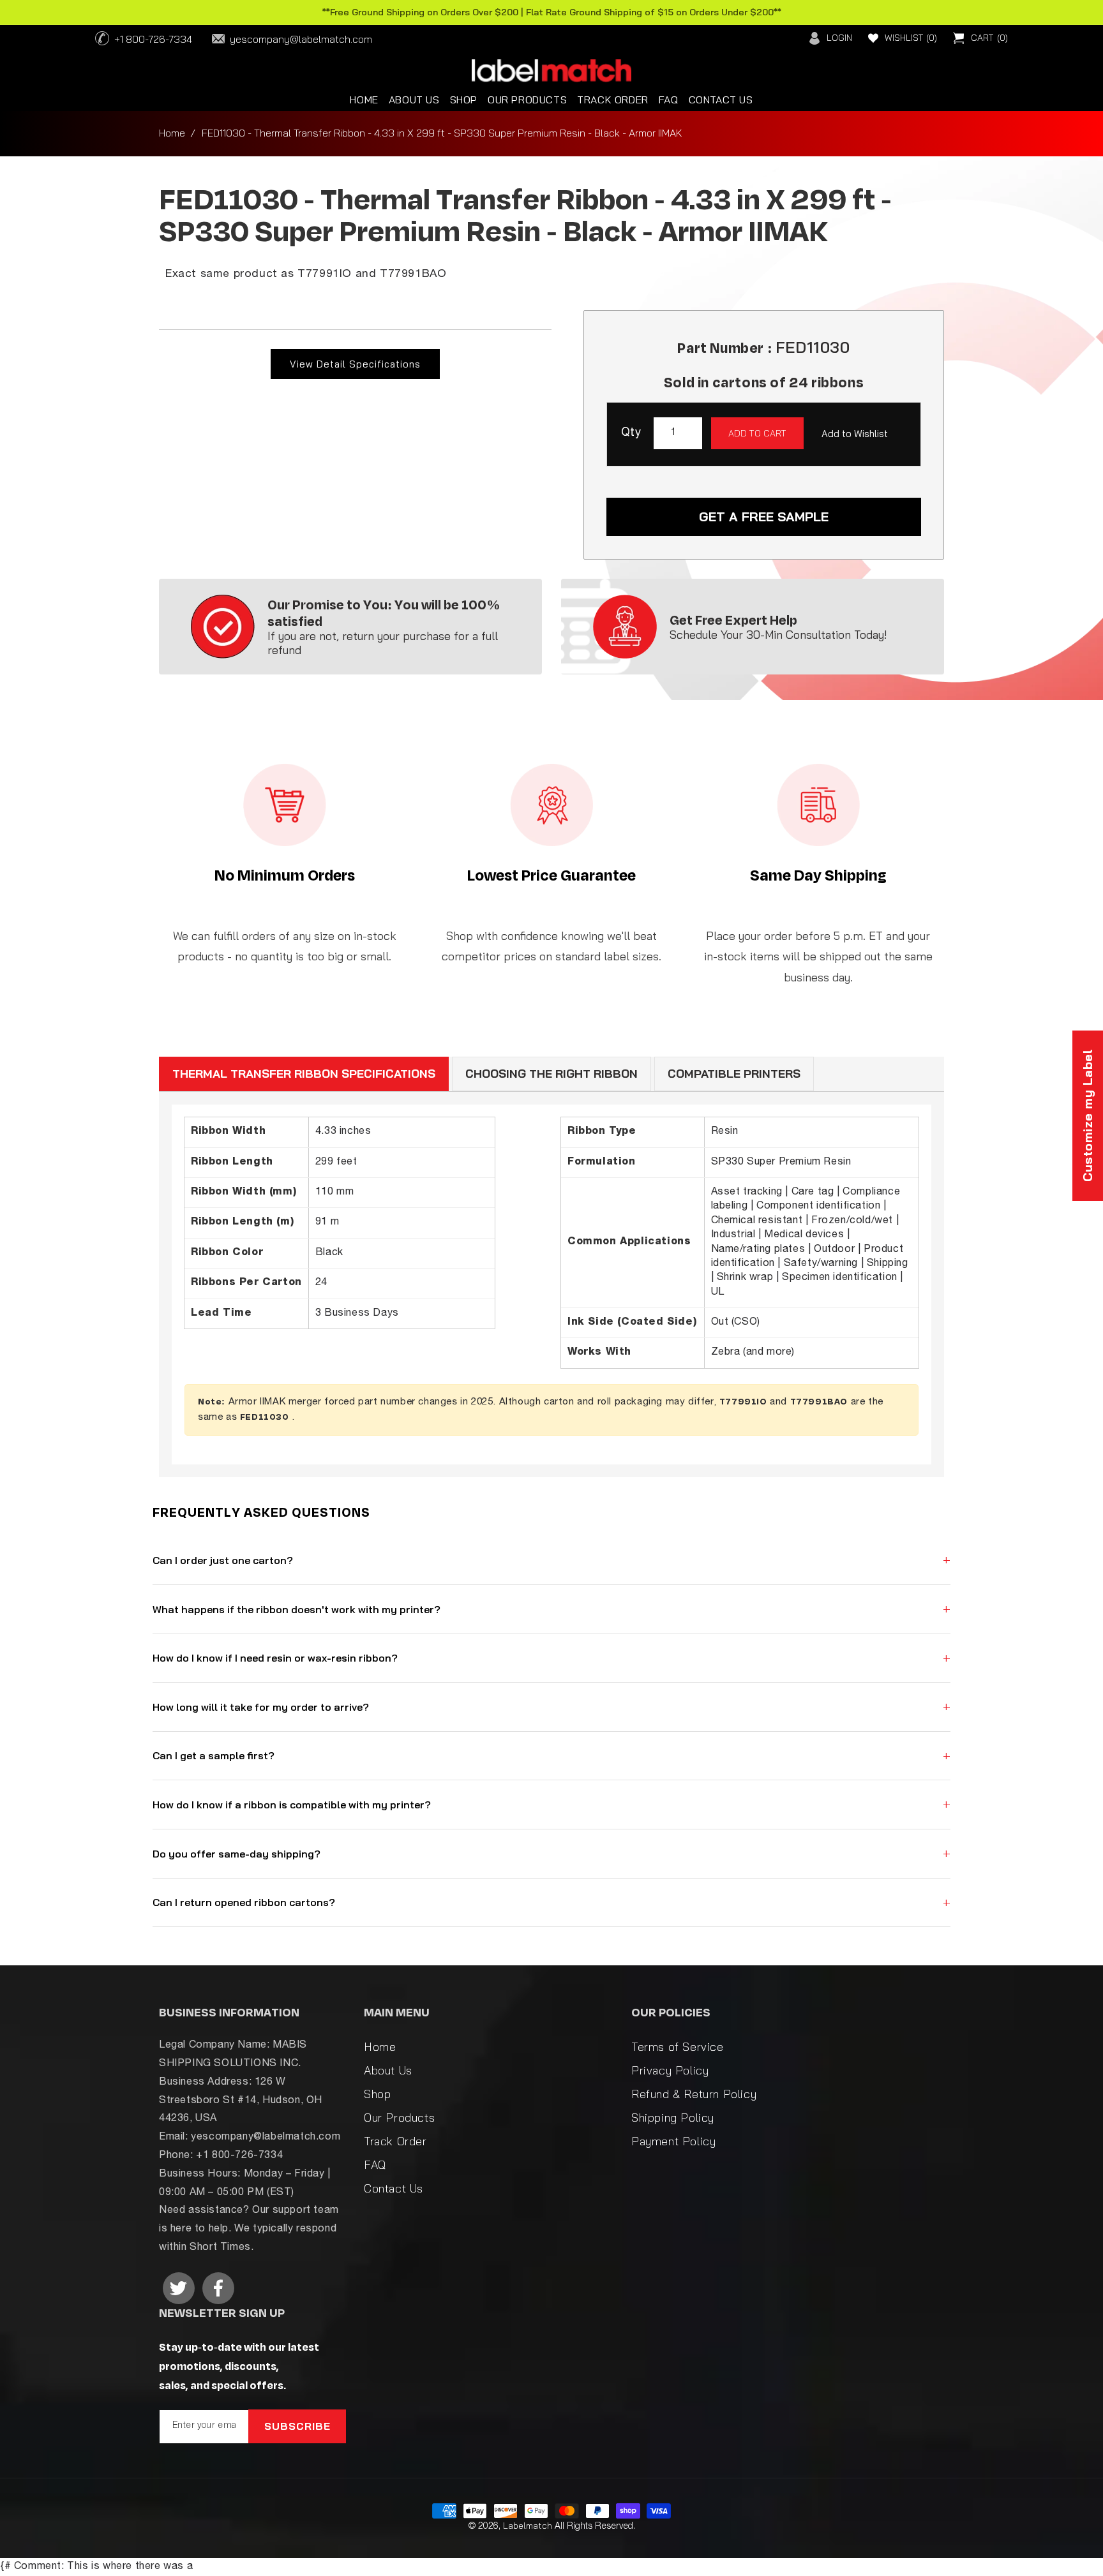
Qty (631, 433)
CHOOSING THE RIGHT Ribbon (551, 1074)
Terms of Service (678, 2047)
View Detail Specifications (355, 364)
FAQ (375, 2165)
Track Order (395, 2141)
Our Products (399, 2118)
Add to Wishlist (855, 434)
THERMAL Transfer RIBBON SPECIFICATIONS (304, 1074)
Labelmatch (528, 2526)
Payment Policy (673, 2141)
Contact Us (394, 2188)
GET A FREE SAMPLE (764, 517)
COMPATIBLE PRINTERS (734, 1074)
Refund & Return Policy (694, 2094)
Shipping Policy (673, 2118)
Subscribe (297, 2426)
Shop (377, 2094)
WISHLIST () (911, 38)
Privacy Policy (670, 2070)
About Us (388, 2070)
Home (172, 133)
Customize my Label (1087, 1116)
